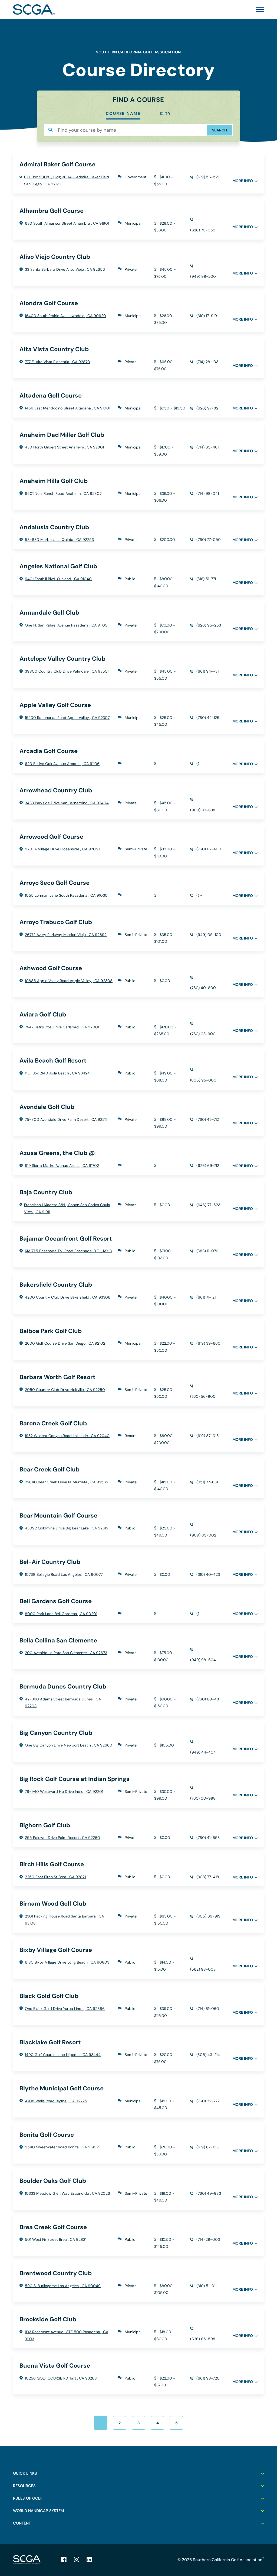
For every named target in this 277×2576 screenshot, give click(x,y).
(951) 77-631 (207, 1482)
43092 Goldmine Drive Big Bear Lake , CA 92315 (67, 1528)
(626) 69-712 (208, 1166)
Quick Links (25, 2473)
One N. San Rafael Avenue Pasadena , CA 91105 (66, 625)
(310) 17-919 (207, 316)
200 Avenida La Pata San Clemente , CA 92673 (66, 1653)
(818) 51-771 (206, 579)
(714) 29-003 (208, 2239)
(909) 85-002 (203, 1535)
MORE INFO (243, 181)
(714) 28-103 (207, 362)
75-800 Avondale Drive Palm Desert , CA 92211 (66, 1119)
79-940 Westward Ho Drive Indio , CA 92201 (64, 1791)
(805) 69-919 (208, 1916)
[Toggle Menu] (258, 9)
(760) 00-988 (203, 1798)
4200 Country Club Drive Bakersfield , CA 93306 (68, 1297)
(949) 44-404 (203, 1752)
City (165, 114)
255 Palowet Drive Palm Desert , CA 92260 (62, 1838)
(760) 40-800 (203, 988)
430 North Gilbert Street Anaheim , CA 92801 (64, 447)
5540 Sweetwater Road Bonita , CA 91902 (62, 2147)
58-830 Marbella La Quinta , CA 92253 (59, 540)
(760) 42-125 (208, 718)
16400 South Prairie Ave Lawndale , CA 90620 (65, 316)
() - (199, 764)
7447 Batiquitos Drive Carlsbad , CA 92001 (62, 1027)
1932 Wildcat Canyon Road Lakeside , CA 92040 (67, 1436)
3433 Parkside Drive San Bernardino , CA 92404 (67, 803)
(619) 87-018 (208, 1436)
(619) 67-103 (207, 2147)
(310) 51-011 (206, 2286)
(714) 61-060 (208, 2009)
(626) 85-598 (203, 2339)
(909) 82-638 (203, 810)
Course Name (123, 114)
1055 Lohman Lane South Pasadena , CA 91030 (66, 895)
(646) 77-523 (208, 1205)
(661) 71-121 (206, 1297)
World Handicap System (38, 2511)
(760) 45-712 (208, 1119)
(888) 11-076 (207, 1251)
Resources (24, 2486)
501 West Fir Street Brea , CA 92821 (56, 2239)
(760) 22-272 (208, 2101)
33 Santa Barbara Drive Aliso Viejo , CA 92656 (65, 269)
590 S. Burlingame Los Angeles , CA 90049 (63, 2286)
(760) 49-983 (209, 2193)
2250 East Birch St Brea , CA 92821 (55, 1877)
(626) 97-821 (208, 408)
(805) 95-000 (203, 1080)
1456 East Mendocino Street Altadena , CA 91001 (67, 408)
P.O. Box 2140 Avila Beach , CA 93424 (57, 1073)
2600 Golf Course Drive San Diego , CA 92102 (65, 1343)
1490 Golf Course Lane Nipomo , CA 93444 (63, 2055)
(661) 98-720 (208, 2378)
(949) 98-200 (203, 276)
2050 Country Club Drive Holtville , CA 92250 (65, 1390)
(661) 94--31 (207, 671)
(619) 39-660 (208, 1343)
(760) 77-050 (209, 540)
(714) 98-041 (208, 493)
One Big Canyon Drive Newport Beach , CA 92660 (69, 1745)
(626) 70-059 (203, 230)
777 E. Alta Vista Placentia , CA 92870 (57, 362)
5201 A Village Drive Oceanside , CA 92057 (62, 849)
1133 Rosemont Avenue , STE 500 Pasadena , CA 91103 (66, 2335)
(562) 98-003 (203, 1969)
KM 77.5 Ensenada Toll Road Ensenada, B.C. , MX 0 (69, 1251)
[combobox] (138, 130)
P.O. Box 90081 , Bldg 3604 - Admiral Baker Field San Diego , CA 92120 (67, 180)
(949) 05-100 (209, 935)
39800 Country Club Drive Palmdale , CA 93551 (67, 671)
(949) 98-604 (203, 1660)
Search (220, 130)
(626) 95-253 (209, 625)
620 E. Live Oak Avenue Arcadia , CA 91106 (62, 764)
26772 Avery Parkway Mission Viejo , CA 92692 (66, 935)
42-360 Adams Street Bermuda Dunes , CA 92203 (63, 1703)
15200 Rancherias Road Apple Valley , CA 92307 (67, 718)
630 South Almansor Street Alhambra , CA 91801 (67, 223)
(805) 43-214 (208, 2055)
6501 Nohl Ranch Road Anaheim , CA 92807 (63, 493)
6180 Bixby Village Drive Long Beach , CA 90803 (67, 1962)
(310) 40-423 (208, 1574)
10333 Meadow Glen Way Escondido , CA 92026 (67, 2193)
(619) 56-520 (208, 177)
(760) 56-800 (203, 1396)
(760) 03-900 (203, 1034)
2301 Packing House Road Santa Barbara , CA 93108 (64, 1920)
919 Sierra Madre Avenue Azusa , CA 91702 (62, 1166)
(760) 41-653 (208, 1838)
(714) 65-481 (207, 447)
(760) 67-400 (209, 849)
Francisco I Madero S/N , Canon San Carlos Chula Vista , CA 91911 (67, 1208)
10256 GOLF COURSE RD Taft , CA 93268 (61, 2378)
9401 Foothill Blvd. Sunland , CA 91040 (58, 579)
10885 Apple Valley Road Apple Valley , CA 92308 (69, 981)
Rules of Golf (28, 2498)
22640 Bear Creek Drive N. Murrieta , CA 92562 (67, 1482)
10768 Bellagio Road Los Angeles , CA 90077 (64, 1574)
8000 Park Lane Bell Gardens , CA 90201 (61, 1614)
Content (22, 2523)
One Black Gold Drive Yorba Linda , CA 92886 (65, 2009)
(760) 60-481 (208, 1699)
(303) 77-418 (208, 1877)
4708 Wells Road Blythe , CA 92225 (56, 2101)
